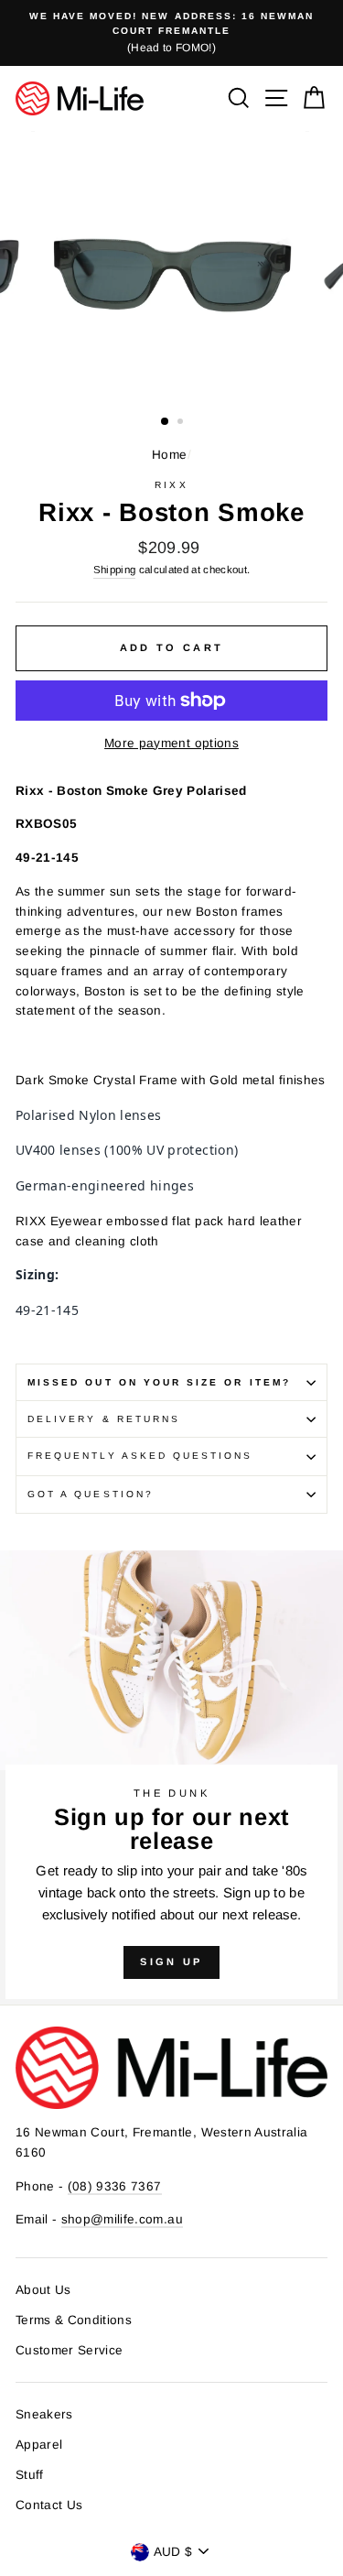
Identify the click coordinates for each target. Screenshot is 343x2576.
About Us (43, 2290)
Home (169, 455)
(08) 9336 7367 (115, 2186)
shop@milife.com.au (122, 2219)
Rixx (171, 485)
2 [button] (182, 423)
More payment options (171, 743)
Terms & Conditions (74, 2320)
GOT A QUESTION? (91, 1494)
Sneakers (44, 2414)
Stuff (30, 2475)
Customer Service (69, 2350)
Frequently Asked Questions (140, 1456)
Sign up (171, 1962)
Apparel (39, 2445)
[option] (171, 33)
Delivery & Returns (104, 1419)
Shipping (115, 570)
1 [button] (166, 422)
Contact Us (49, 2505)
